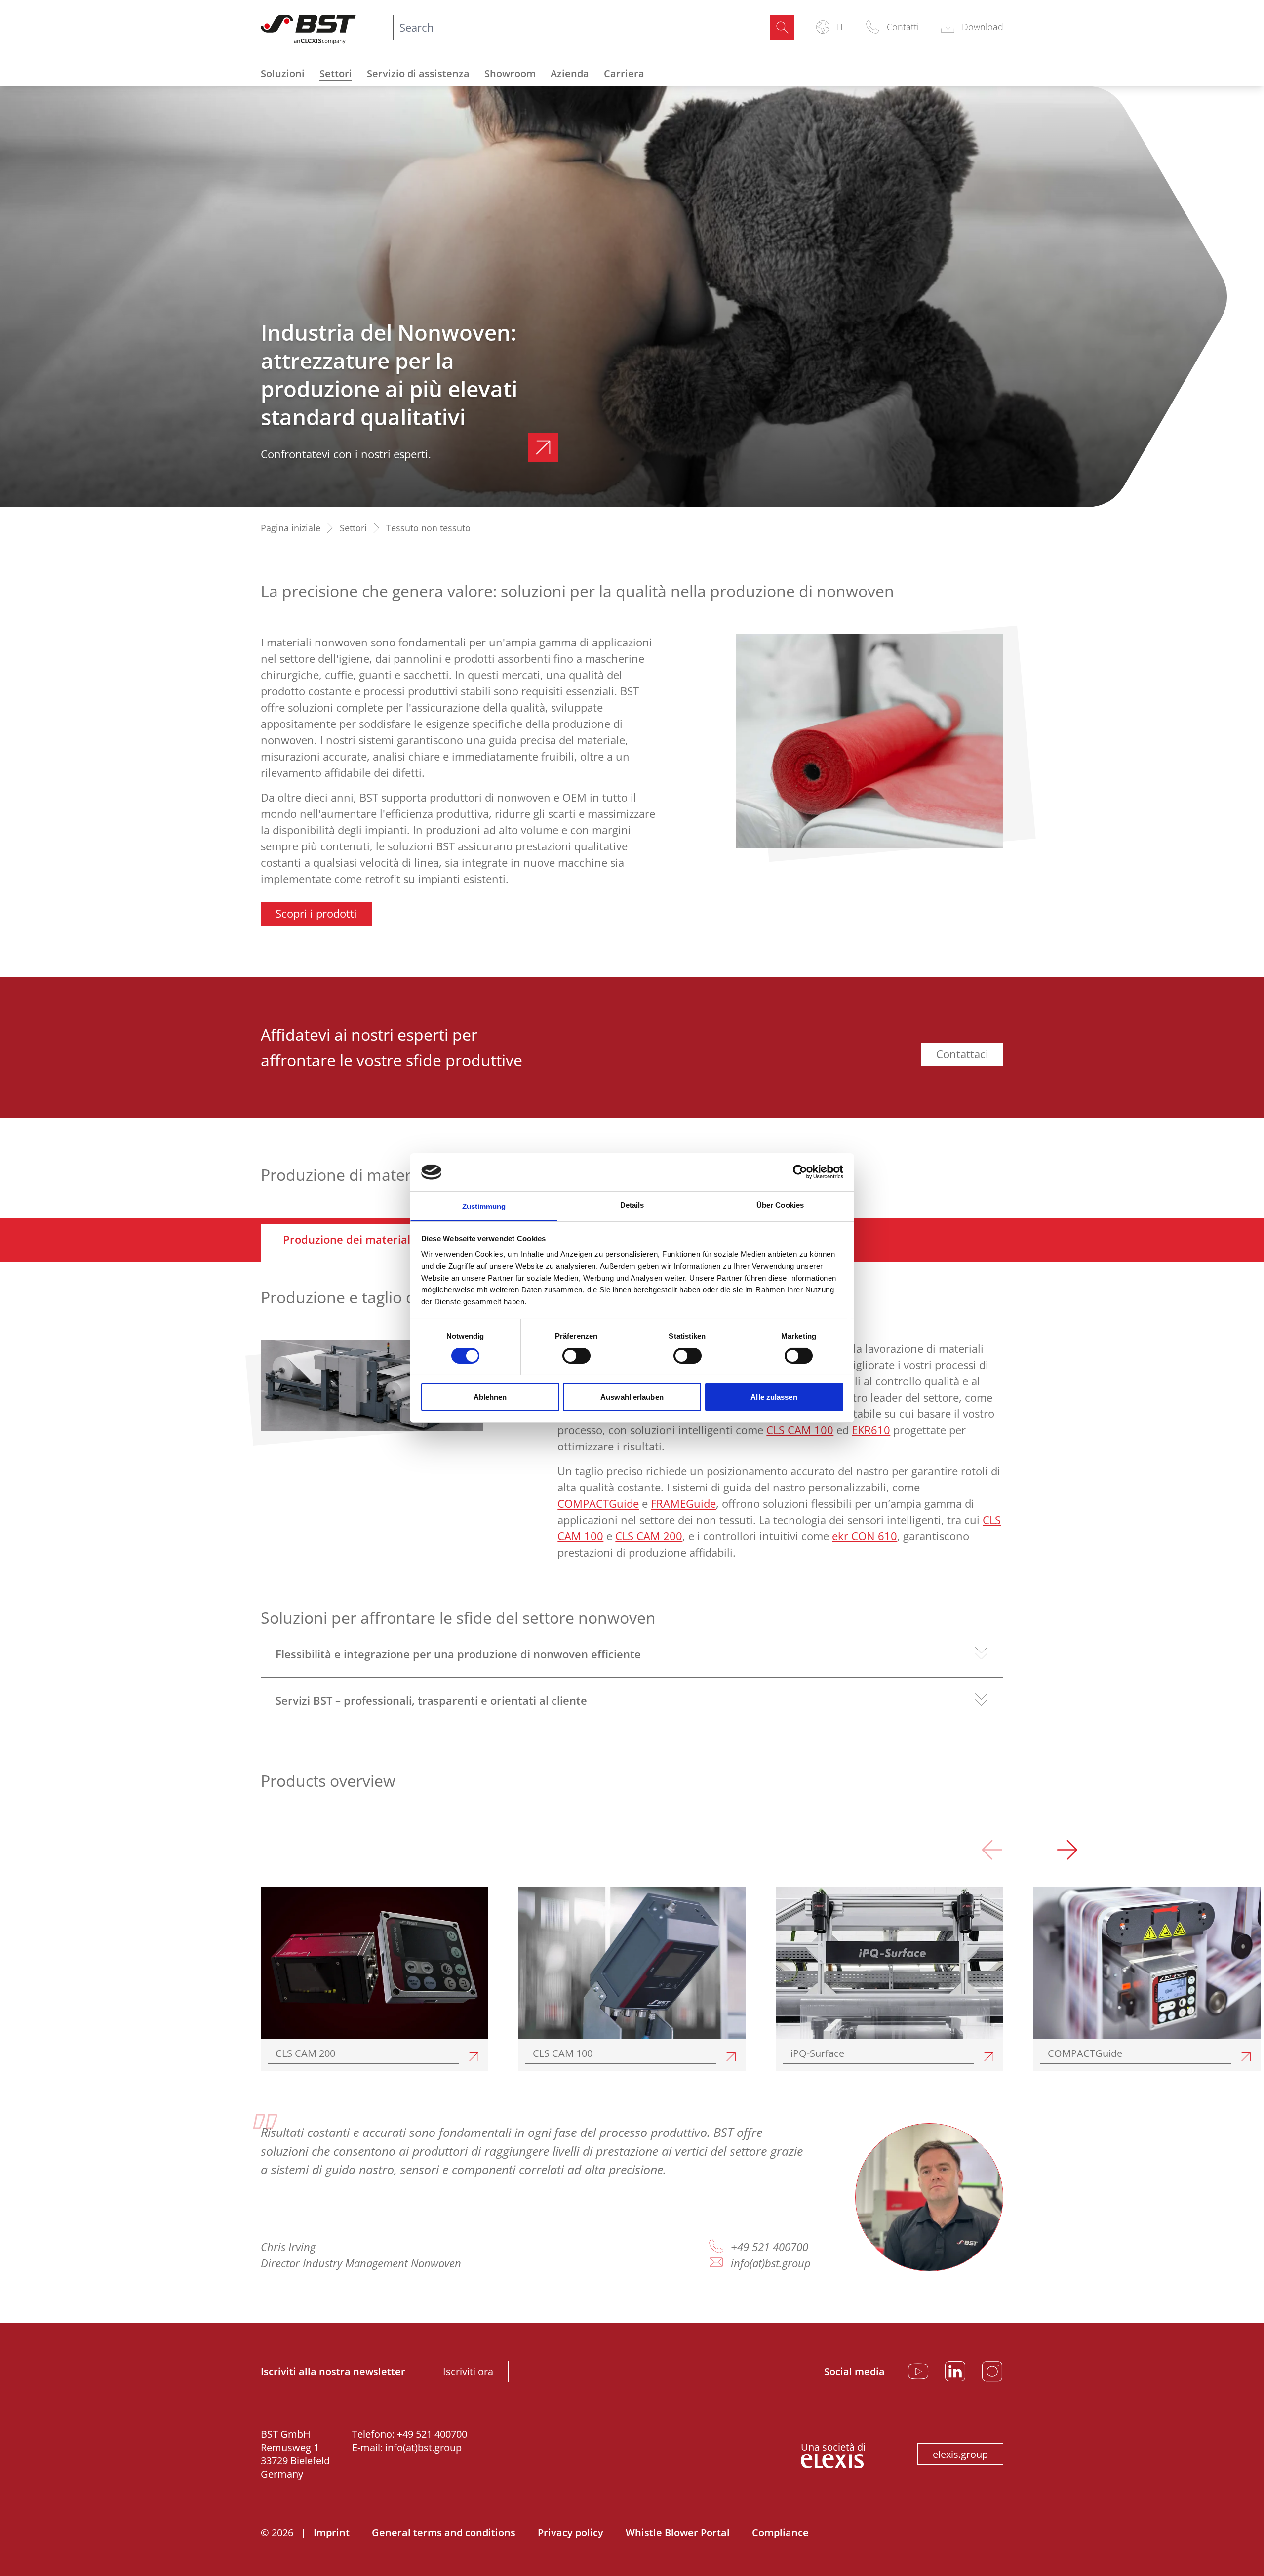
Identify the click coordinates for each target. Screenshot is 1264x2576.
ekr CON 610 (865, 1536)
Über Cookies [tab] (780, 1205)
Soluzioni (283, 73)
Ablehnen (490, 1397)
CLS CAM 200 (649, 1536)
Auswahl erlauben (632, 1397)
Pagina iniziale (291, 528)
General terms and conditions (444, 2532)
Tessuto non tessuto (428, 528)
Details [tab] (632, 1205)
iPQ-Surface (817, 2053)
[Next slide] (1067, 1852)
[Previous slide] (992, 1852)
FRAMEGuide (683, 1503)
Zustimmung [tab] (484, 1206)
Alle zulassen (774, 1397)
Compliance (780, 2532)
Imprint (332, 2532)
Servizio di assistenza (418, 73)
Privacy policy (571, 2532)
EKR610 (871, 1430)
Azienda (570, 73)
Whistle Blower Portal (678, 2532)
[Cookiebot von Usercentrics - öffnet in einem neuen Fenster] (800, 1172)
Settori (336, 73)
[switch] (576, 1356)
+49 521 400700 (770, 2247)
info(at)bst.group (771, 2263)
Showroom (510, 73)
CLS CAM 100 (800, 1430)
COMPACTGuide (598, 1503)
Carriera (624, 73)
